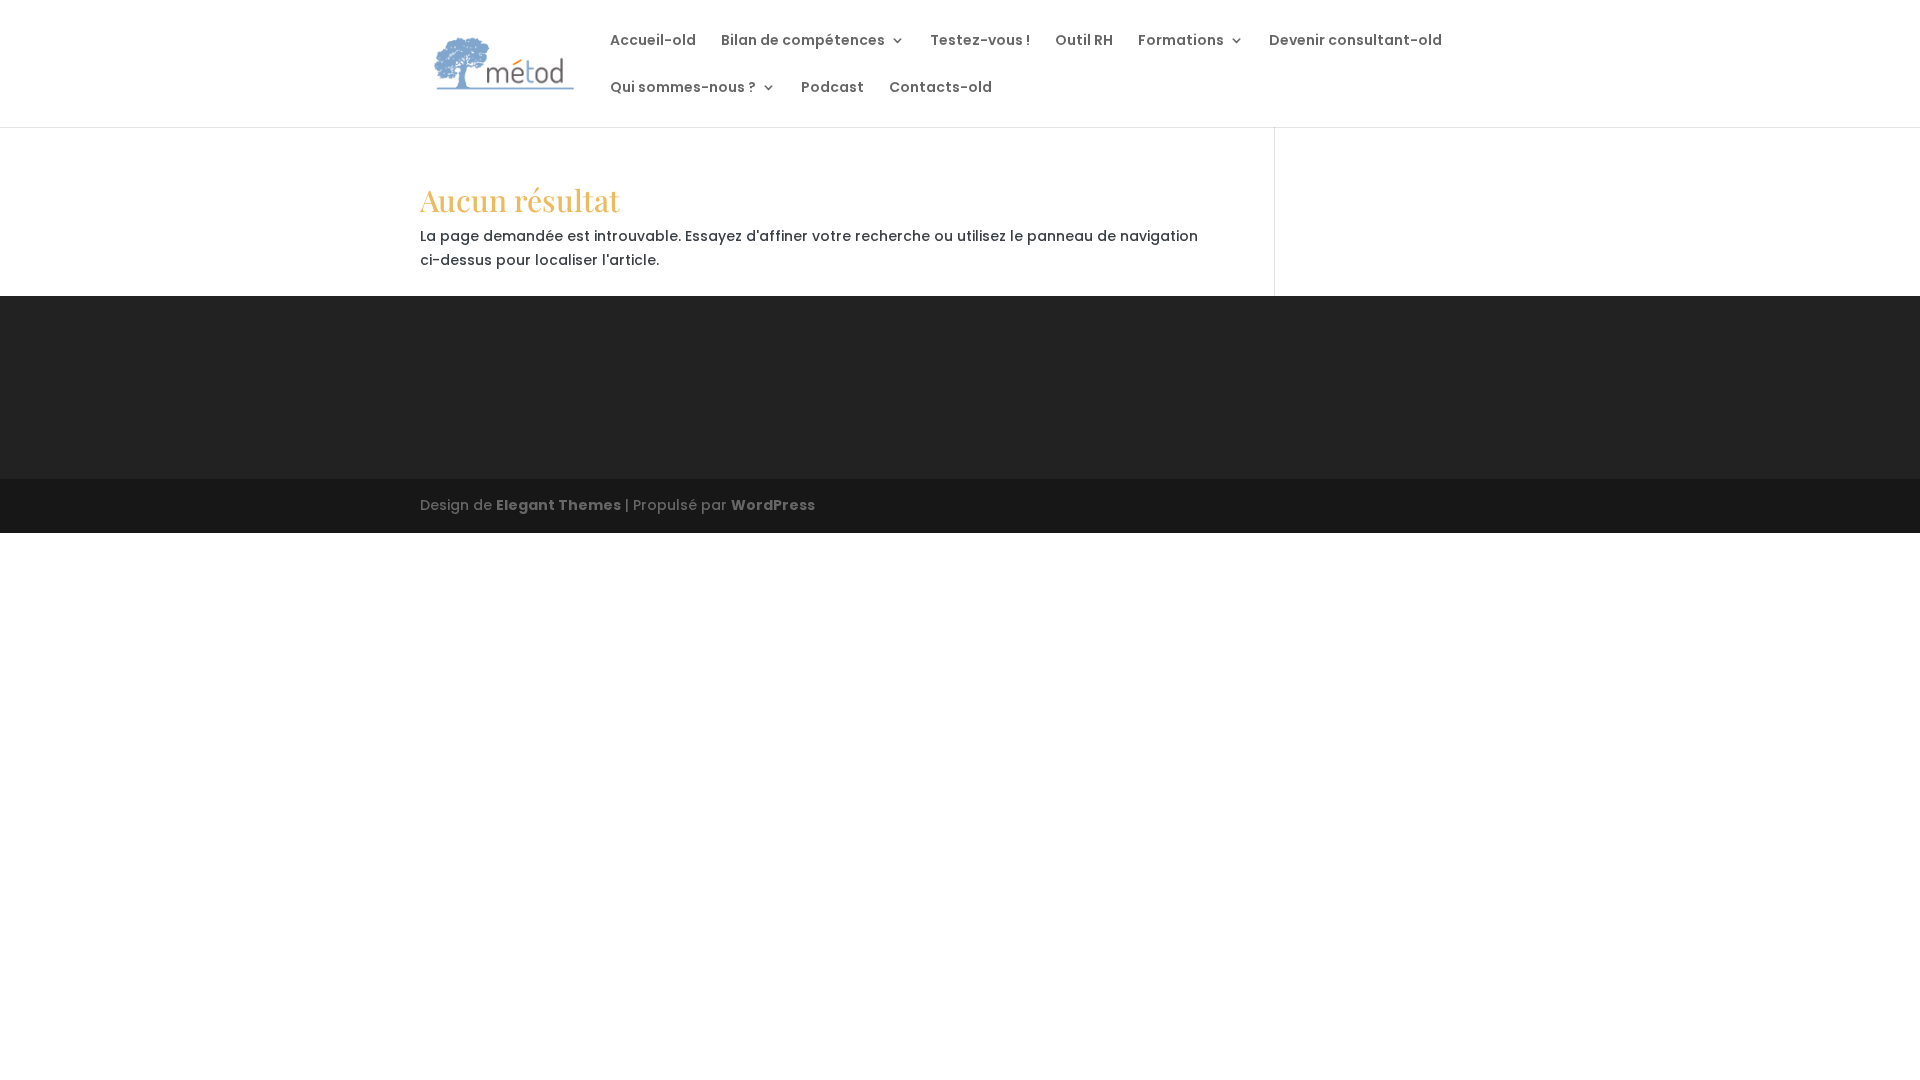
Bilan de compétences (803, 41)
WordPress (773, 505)
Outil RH (1084, 41)
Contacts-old (940, 88)
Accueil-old (653, 41)
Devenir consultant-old (1355, 41)
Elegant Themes (558, 505)
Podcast (832, 88)
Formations (1181, 41)
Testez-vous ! (980, 41)
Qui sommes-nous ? (683, 88)
